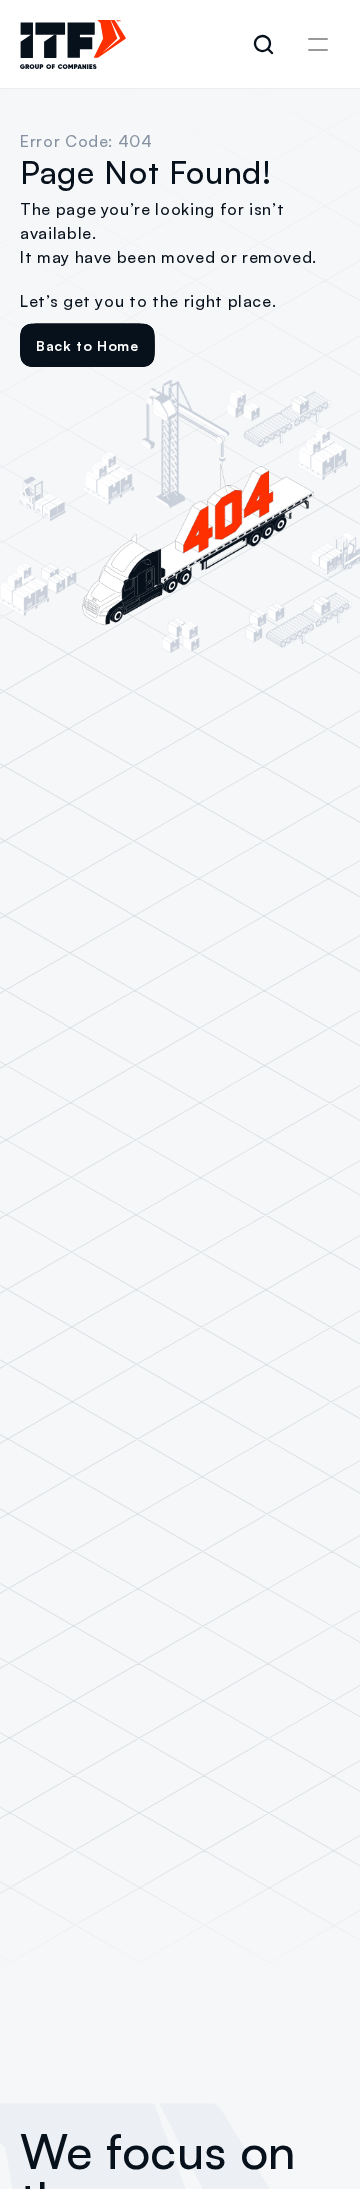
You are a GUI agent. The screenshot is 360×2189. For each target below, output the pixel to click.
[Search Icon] (264, 45)
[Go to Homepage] (73, 44)
